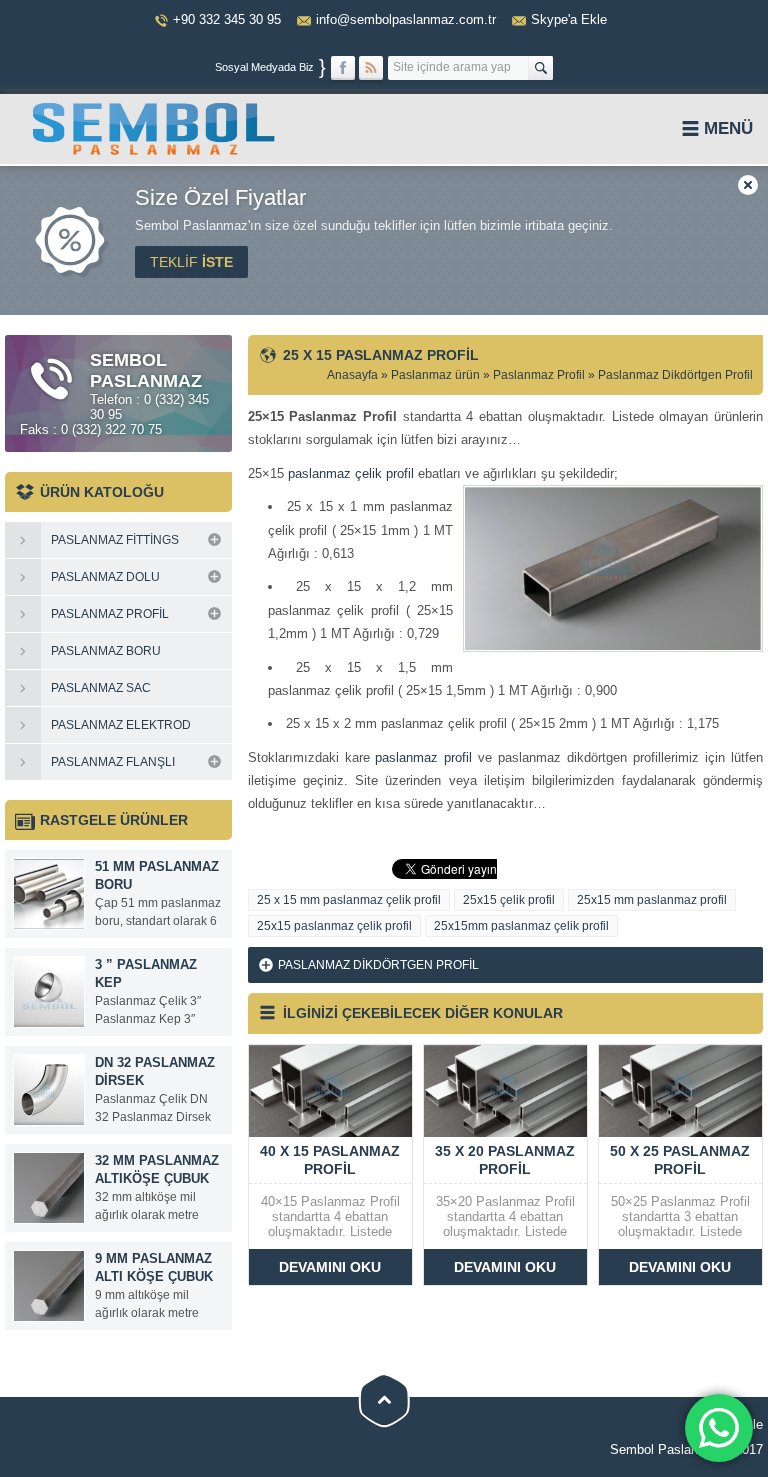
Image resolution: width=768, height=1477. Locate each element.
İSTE (191, 262)
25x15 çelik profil (509, 900)
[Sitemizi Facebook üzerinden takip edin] (343, 68)
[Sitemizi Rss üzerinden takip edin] (371, 68)
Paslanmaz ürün (435, 375)
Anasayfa (352, 375)
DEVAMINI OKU (330, 1267)
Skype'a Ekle (569, 19)
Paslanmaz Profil (539, 375)
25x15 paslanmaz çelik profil (334, 926)
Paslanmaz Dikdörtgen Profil (675, 375)
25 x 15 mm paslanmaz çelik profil (349, 900)
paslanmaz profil (423, 757)
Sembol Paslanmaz (666, 1449)
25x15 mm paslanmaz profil (652, 900)
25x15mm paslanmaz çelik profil (521, 926)
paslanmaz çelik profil (351, 473)
